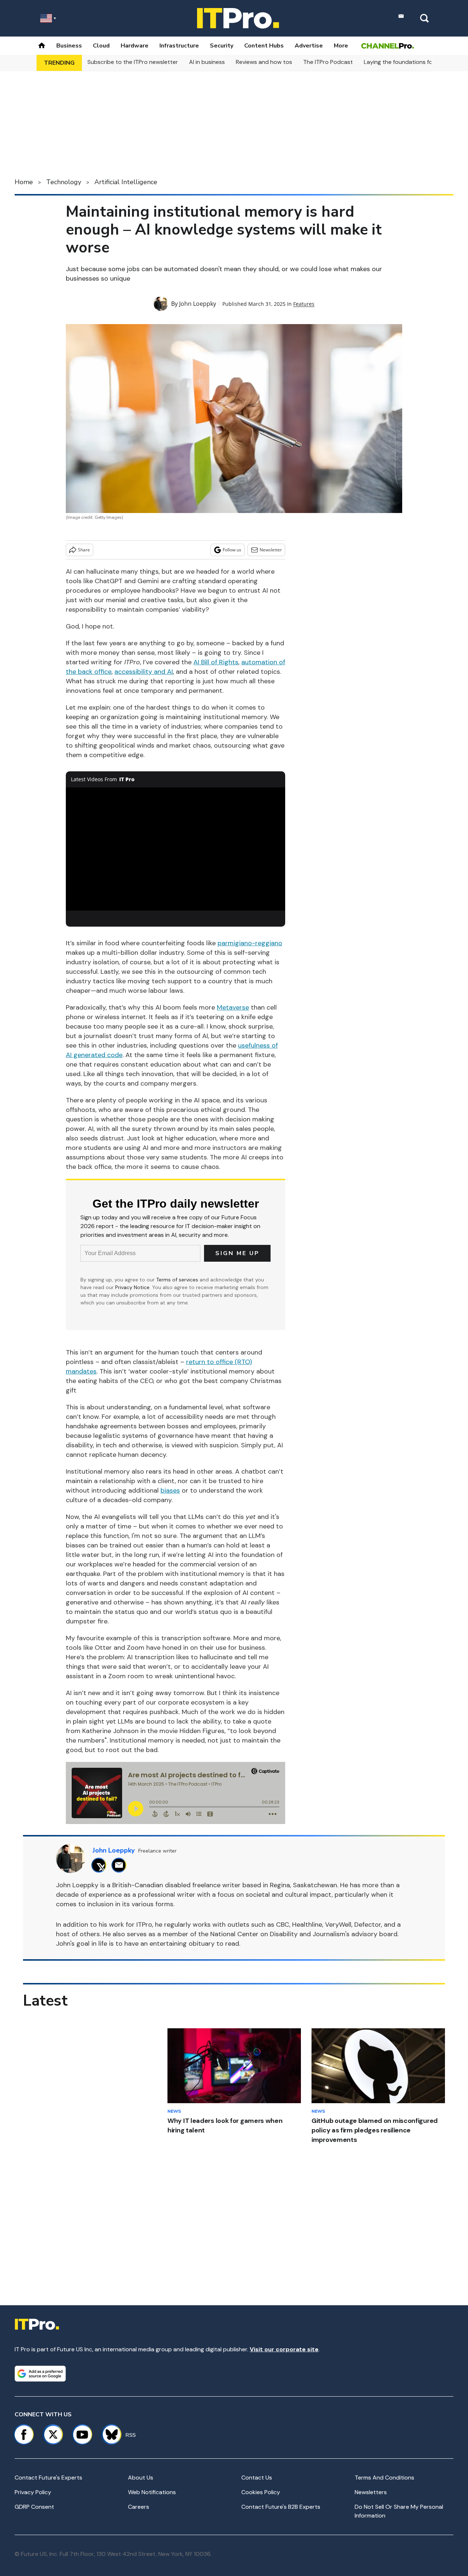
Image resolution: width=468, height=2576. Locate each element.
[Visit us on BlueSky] (108, 2435)
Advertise (309, 46)
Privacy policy (33, 2492)
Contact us (257, 2478)
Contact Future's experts (48, 2478)
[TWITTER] (101, 1865)
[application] (175, 849)
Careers (139, 2507)
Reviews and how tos (264, 62)
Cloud (101, 46)
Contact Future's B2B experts (281, 2507)
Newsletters (371, 2492)
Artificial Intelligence (126, 182)
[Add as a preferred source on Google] (40, 2374)
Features (304, 304)
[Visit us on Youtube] (82, 2435)
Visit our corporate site (284, 2349)
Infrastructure (179, 46)
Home (24, 182)
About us (141, 2478)
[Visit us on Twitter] (53, 2435)
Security (222, 46)
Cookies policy (261, 2492)
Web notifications (152, 2492)
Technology (64, 182)
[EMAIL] (121, 1865)
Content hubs (264, 46)
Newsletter (271, 550)
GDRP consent (34, 2507)
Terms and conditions (384, 2478)
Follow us (232, 550)
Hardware (135, 46)
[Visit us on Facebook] (24, 2435)
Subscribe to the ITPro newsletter (133, 62)
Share (84, 550)
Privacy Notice (132, 1287)
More (341, 46)
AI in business (207, 62)
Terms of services (178, 1280)
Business (69, 46)
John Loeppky (198, 304)
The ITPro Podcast (328, 62)
